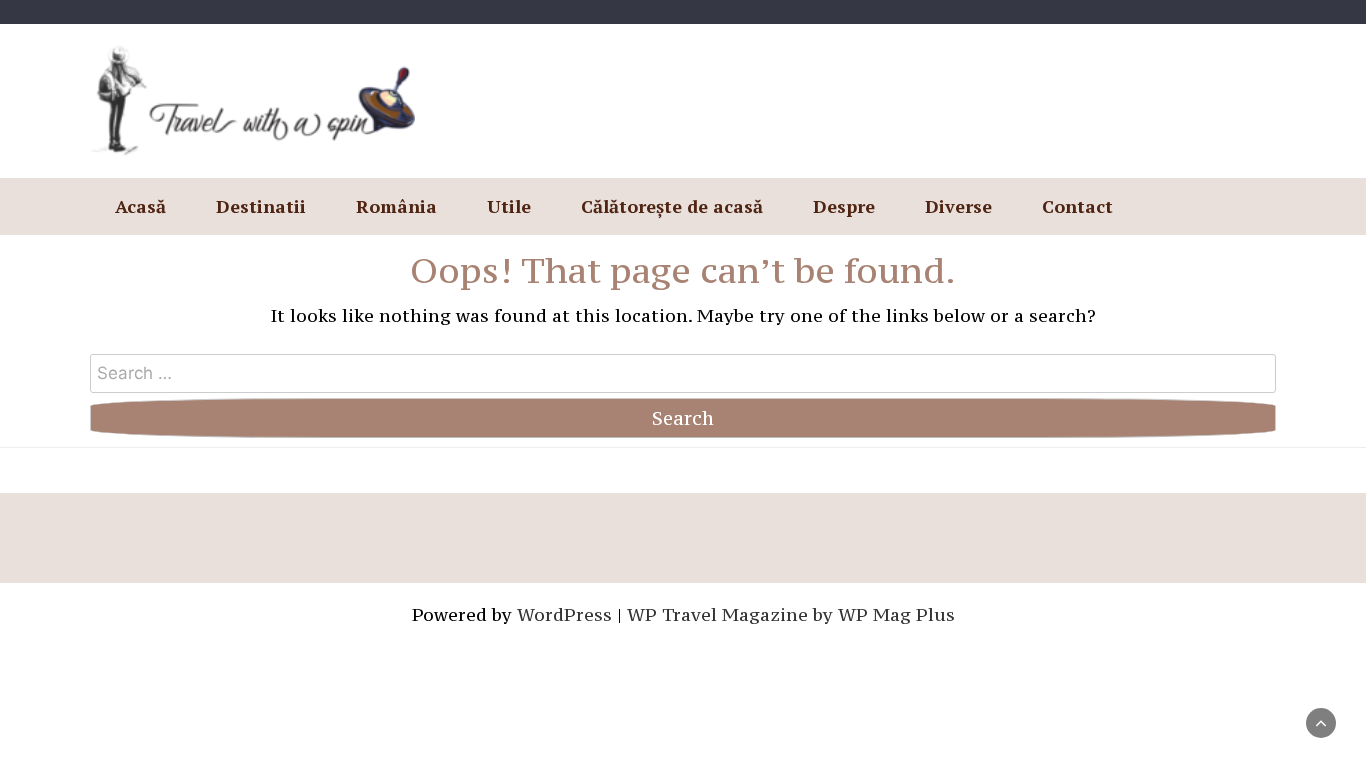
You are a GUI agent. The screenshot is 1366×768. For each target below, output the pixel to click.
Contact (1077, 206)
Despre (844, 206)
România (396, 206)
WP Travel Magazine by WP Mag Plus (791, 614)
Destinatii (261, 206)
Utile (509, 206)
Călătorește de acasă (672, 206)
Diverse (958, 206)
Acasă (140, 206)
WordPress (564, 614)
